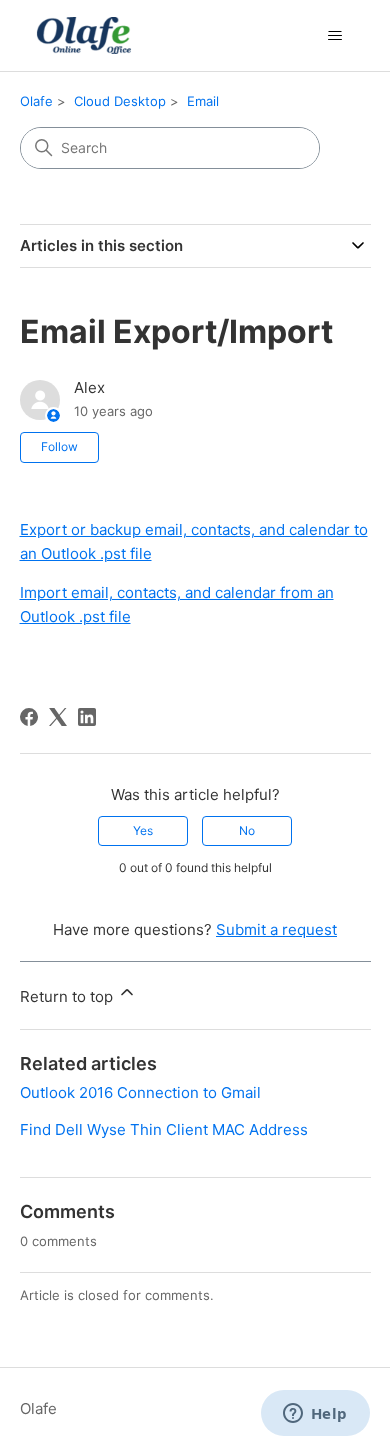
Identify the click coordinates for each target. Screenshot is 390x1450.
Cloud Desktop (120, 101)
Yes (143, 830)
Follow (59, 446)
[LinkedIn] (87, 717)
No (247, 830)
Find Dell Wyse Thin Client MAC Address (164, 1129)
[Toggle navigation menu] (335, 36)
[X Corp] (58, 717)
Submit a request (276, 929)
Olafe (36, 101)
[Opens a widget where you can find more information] (315, 1415)
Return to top (68, 996)
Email (203, 101)
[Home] (82, 35)
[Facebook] (29, 717)
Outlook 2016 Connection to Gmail (140, 1092)
